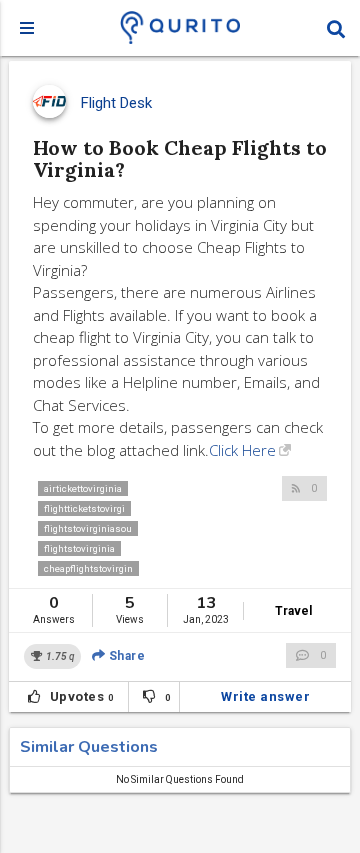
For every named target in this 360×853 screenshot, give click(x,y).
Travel (293, 611)
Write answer (265, 696)
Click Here (242, 450)
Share (125, 656)
